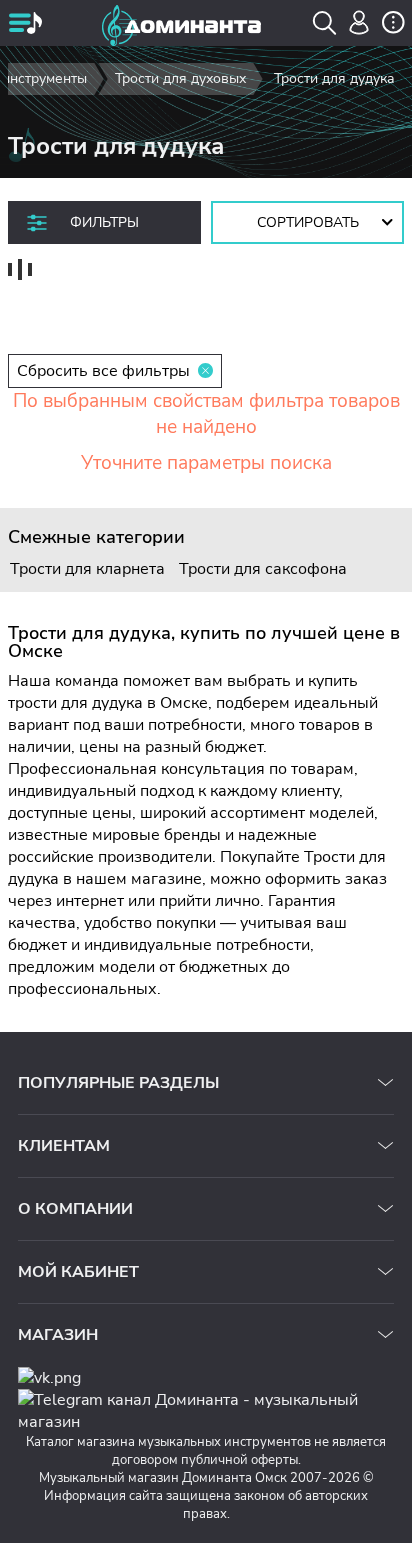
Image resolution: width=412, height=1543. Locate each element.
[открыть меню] (25, 25)
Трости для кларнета (87, 569)
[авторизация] (359, 22)
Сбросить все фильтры (103, 371)
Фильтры (104, 222)
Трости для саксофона (263, 569)
